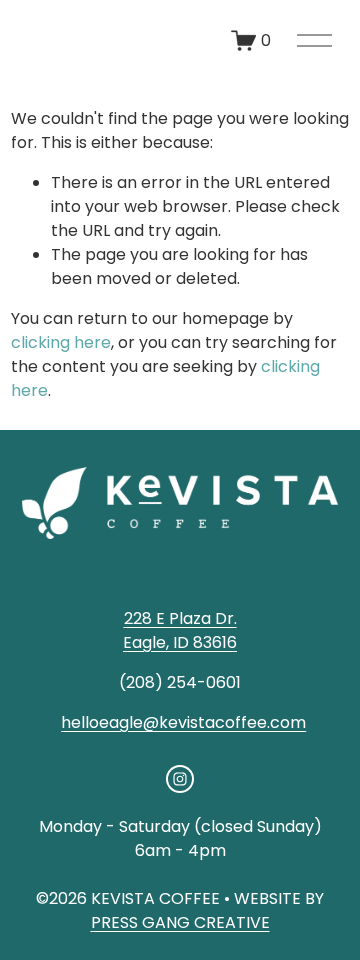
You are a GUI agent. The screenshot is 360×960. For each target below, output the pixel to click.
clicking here (61, 342)
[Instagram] (180, 779)
